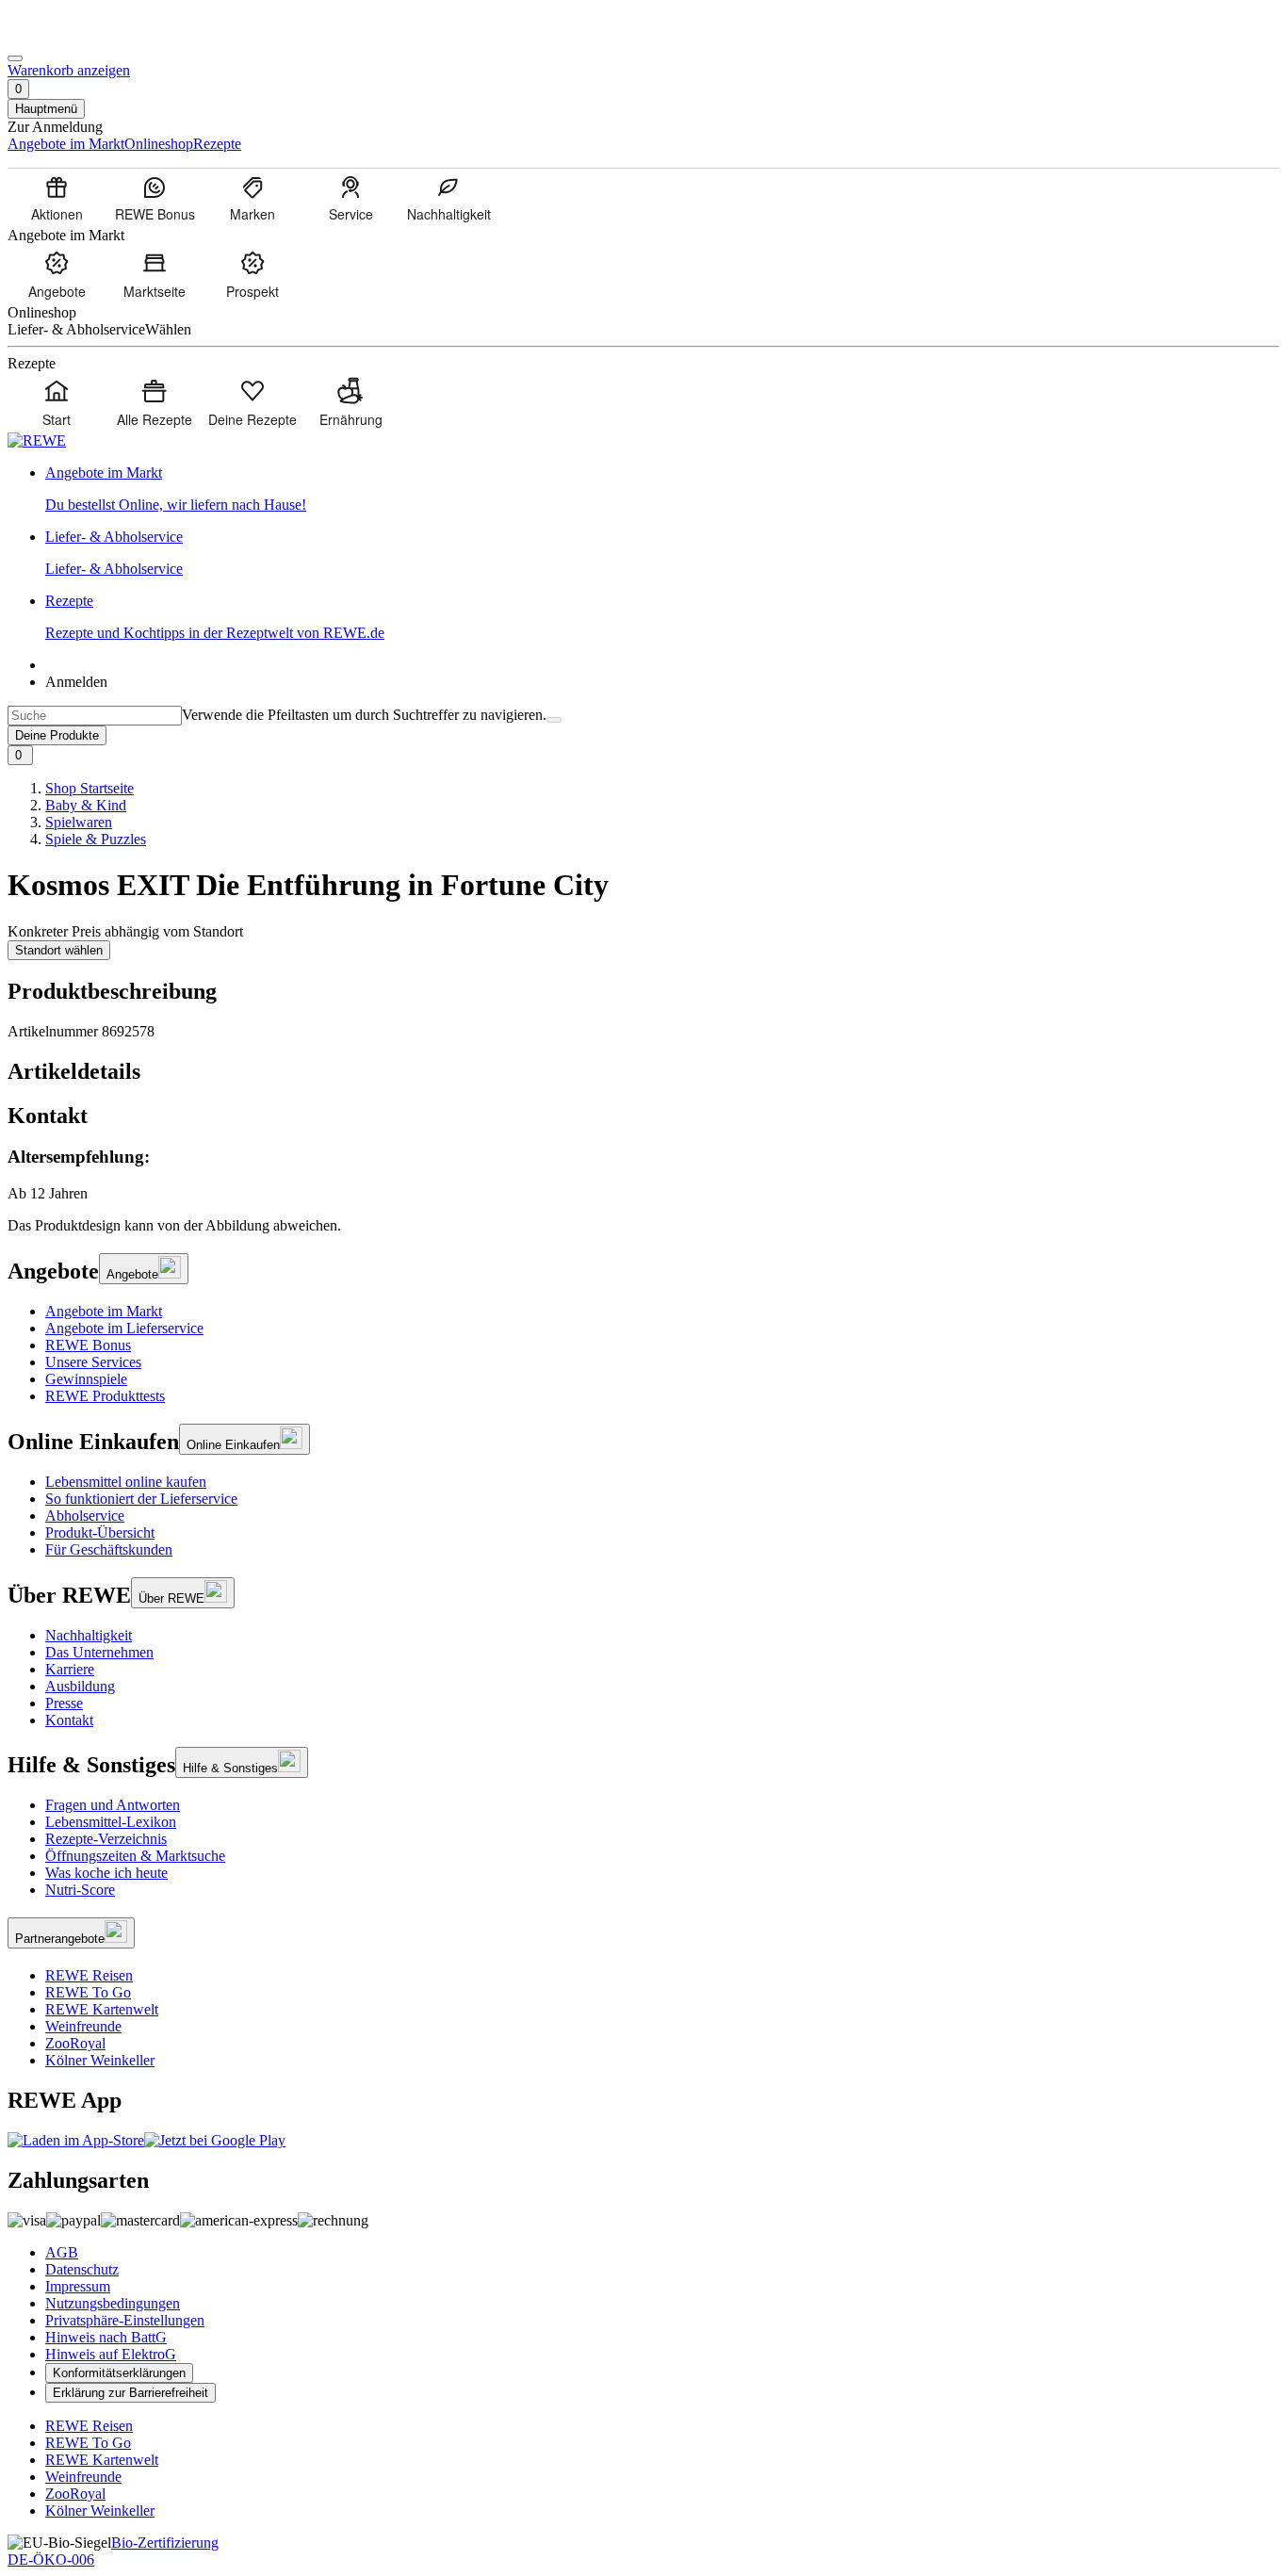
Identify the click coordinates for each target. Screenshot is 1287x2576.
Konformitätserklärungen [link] (119, 2373)
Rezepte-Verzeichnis (106, 1839)
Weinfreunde (83, 2026)
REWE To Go (88, 1992)
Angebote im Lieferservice (124, 1328)
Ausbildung (80, 1686)
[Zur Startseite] (72, 36)
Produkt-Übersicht (100, 1533)
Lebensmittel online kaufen (126, 1482)
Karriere (70, 1669)
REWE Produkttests (105, 1396)
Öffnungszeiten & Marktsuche (135, 1856)
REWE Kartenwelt (102, 2009)
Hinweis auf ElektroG (111, 2354)
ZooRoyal (75, 2043)
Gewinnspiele (86, 1379)
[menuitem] (57, 198)
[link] (662, 489)
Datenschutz (82, 2269)
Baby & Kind (86, 805)
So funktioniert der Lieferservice (141, 1499)
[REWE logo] (37, 440)
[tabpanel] (643, 1174)
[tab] (643, 1072)
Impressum (78, 2286)
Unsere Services (93, 1362)
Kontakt (69, 1720)
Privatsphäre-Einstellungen (125, 2320)
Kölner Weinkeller (100, 2060)
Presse (64, 1703)
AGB (62, 2252)
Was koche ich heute (106, 1873)
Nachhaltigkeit (89, 1635)
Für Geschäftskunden (109, 1549)
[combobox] (95, 716)
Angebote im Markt (104, 1311)
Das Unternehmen (99, 1652)
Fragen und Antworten (113, 1805)
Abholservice (85, 1516)
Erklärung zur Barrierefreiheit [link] (130, 2393)
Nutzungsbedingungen (113, 2303)
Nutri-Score (80, 1890)
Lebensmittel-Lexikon (111, 1822)
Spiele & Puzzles (96, 839)
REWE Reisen (89, 1975)
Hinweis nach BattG (106, 2337)
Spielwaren (79, 822)
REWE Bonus (88, 1345)
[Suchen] (554, 720)
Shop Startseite (90, 788)
